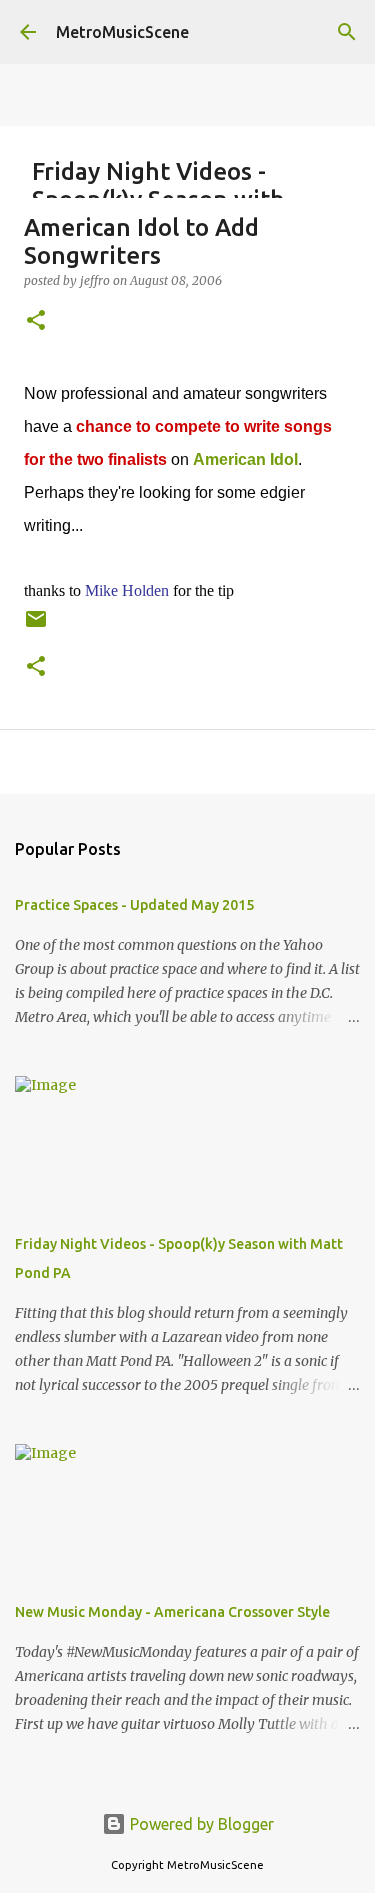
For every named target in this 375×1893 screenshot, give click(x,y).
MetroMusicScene (122, 32)
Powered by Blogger (200, 1824)
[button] (36, 321)
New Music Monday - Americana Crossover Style (172, 1612)
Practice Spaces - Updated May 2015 (134, 905)
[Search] (347, 32)
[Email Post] (36, 626)
